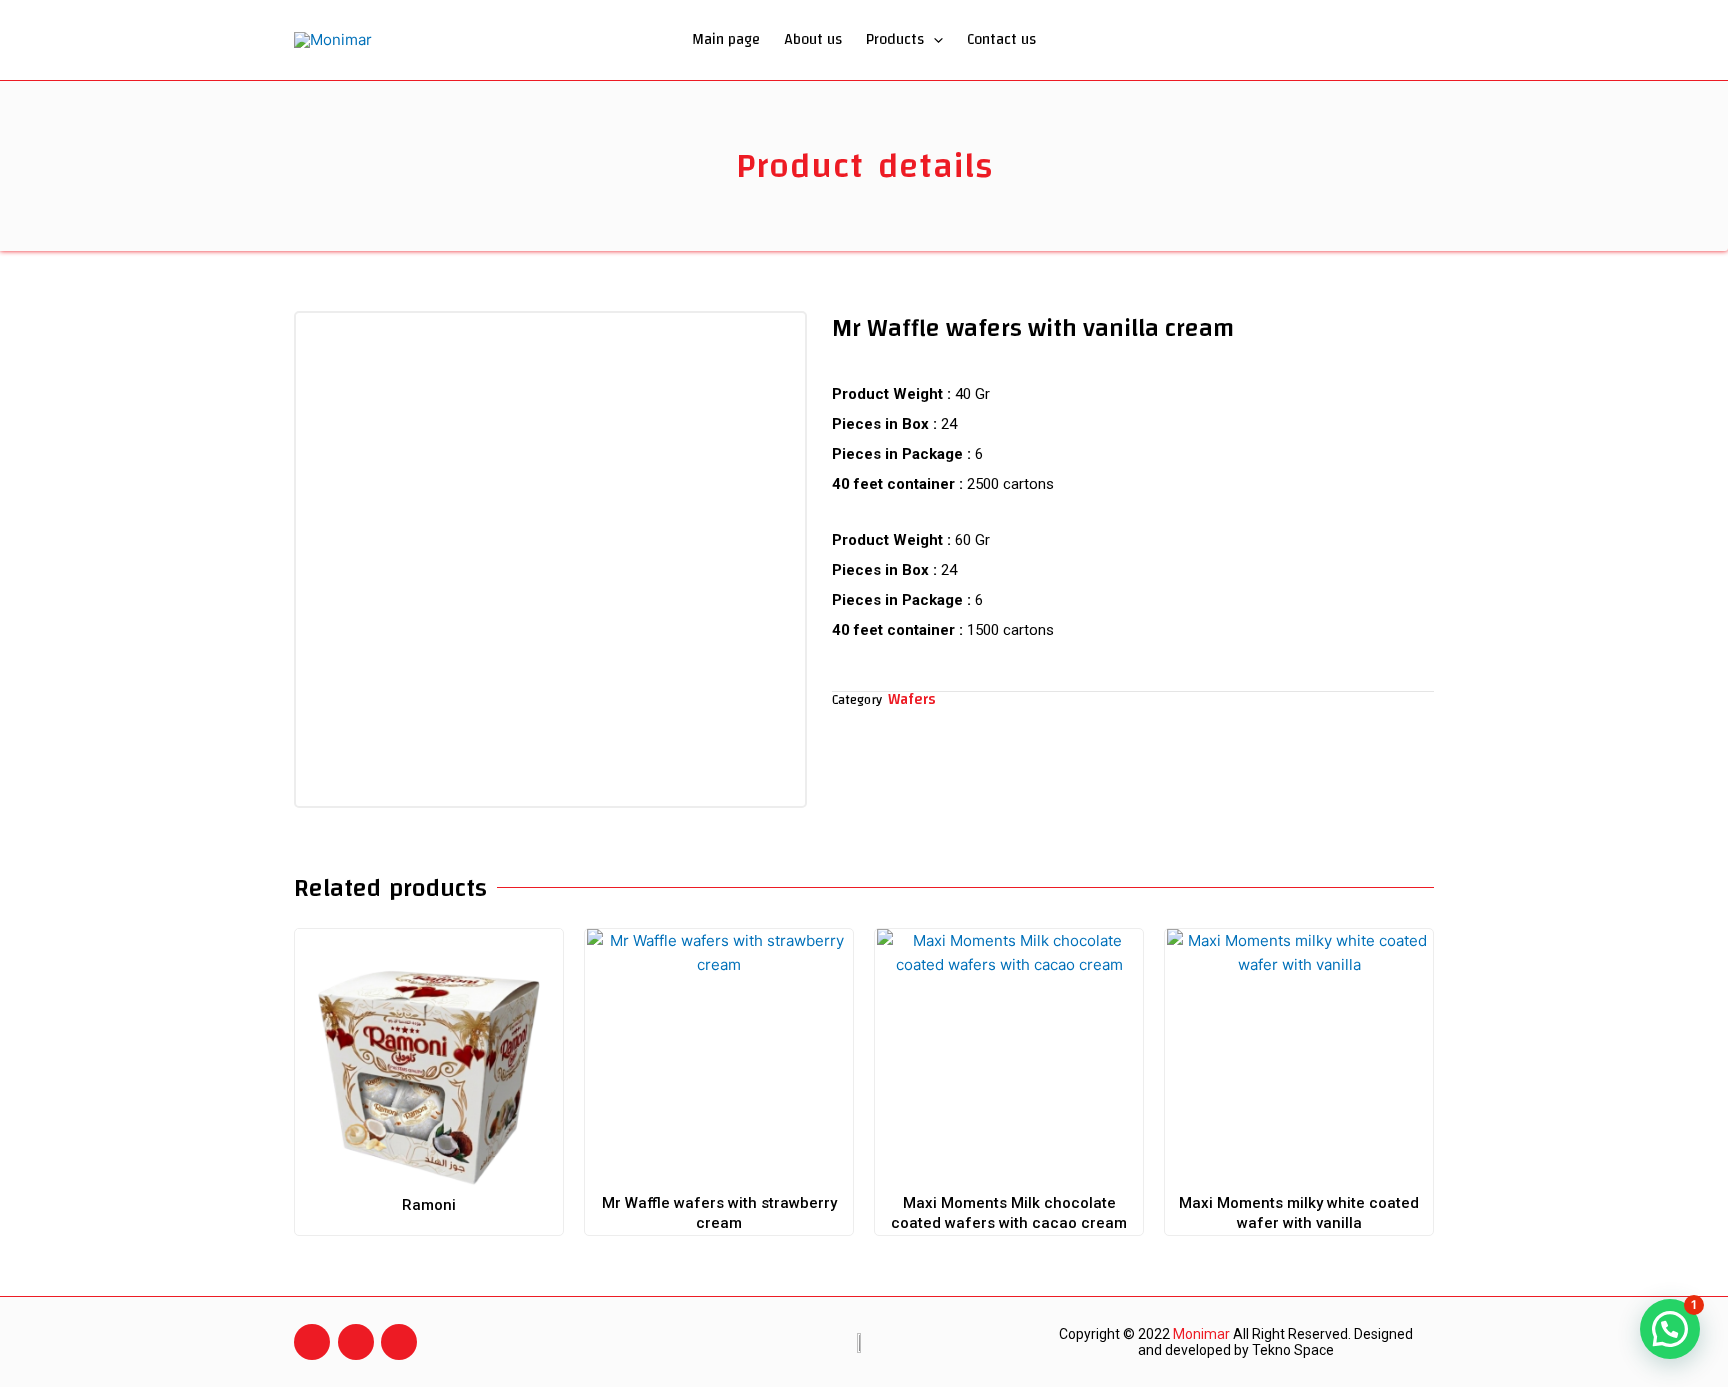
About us (813, 39)
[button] (933, 40)
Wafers (912, 699)
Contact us (1001, 39)
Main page (726, 39)
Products (895, 39)
